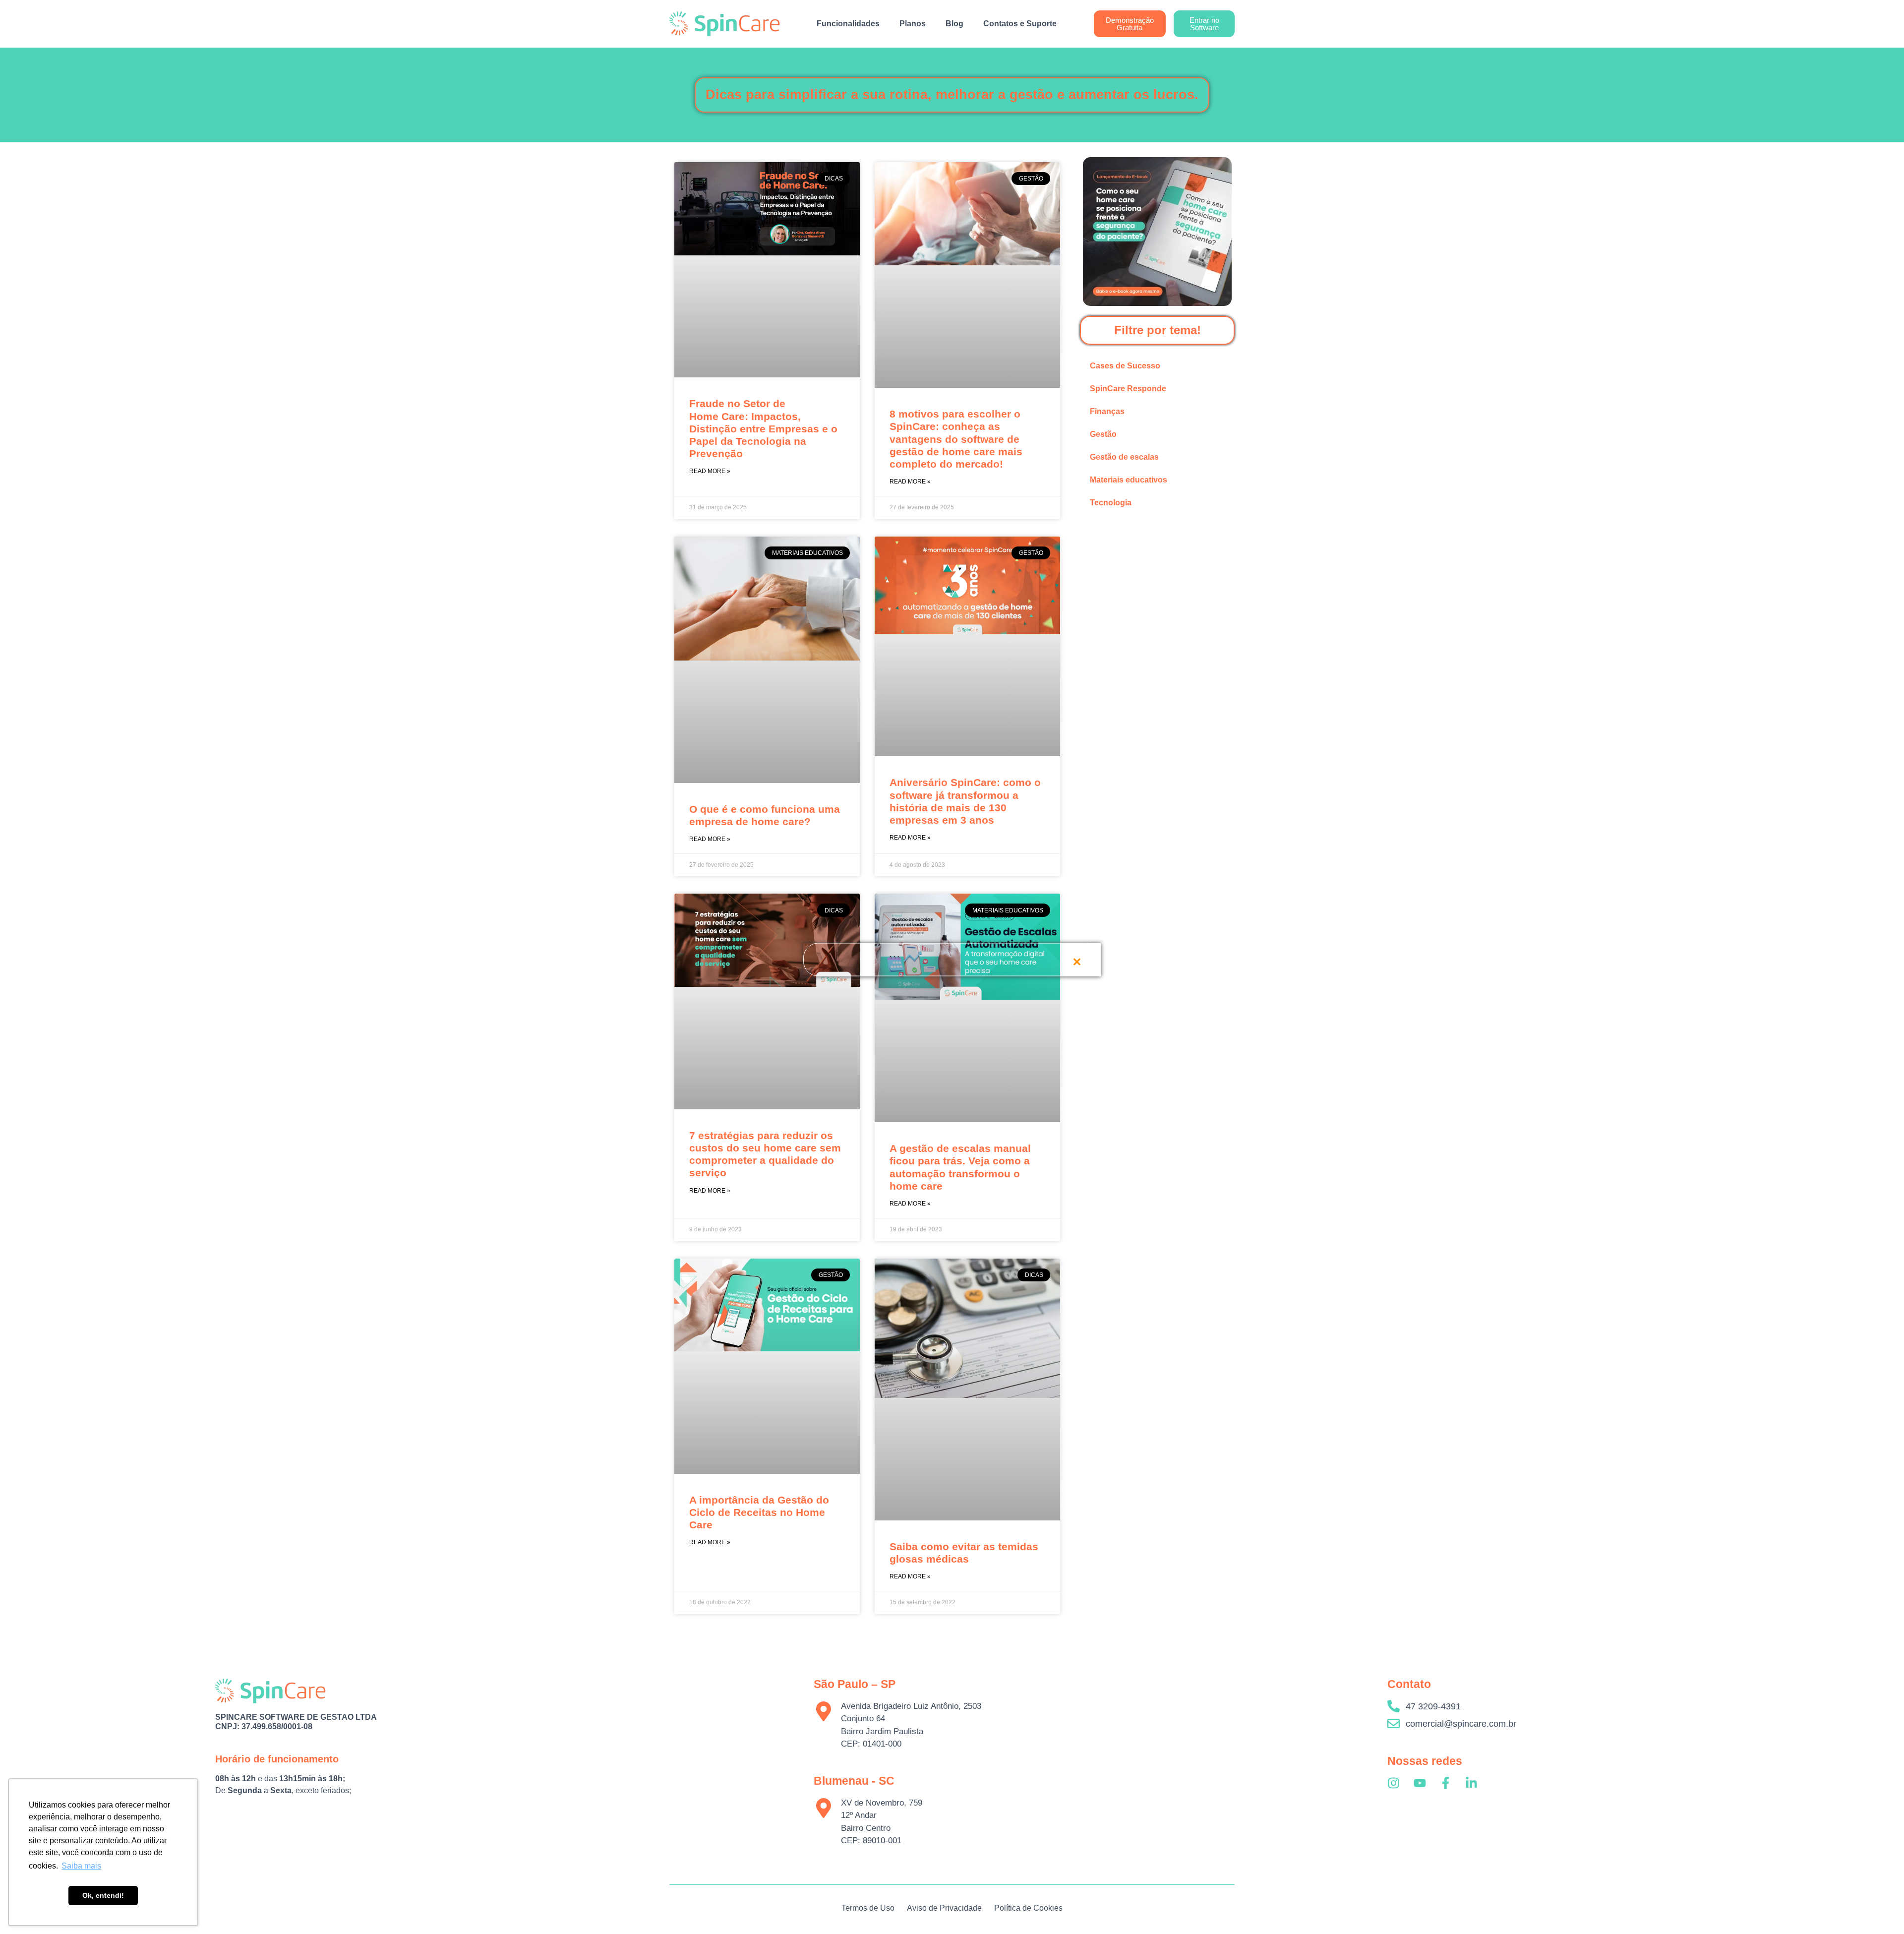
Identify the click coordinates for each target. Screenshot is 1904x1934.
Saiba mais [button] (81, 1866)
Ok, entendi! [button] (103, 1895)
